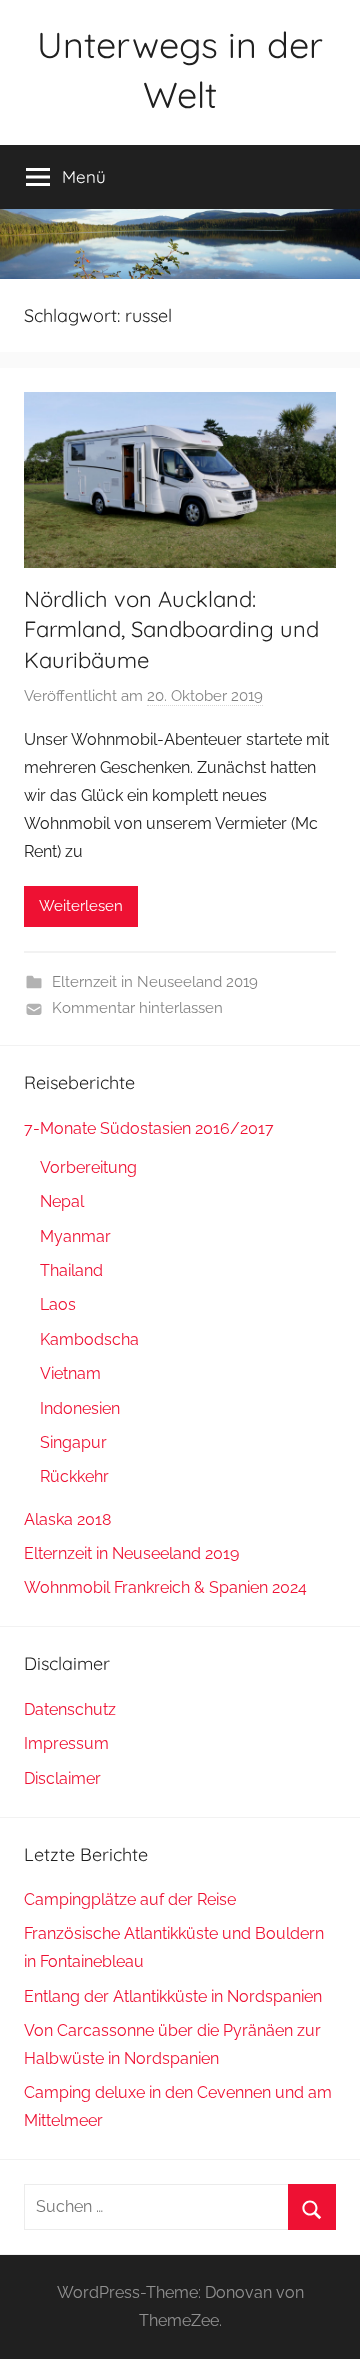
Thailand (71, 1270)
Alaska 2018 (67, 1519)
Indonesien (80, 1408)
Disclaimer (62, 1778)
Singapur (73, 1442)
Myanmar (75, 1236)
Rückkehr (74, 1476)
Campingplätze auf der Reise (130, 1899)
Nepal (62, 1201)
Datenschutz (70, 1709)
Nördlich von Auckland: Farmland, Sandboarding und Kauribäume (171, 630)
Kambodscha (89, 1339)
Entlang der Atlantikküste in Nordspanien (173, 1996)
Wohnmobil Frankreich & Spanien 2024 (165, 1587)
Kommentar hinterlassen (137, 1008)
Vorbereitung (88, 1167)
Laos (58, 1304)
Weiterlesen (81, 906)
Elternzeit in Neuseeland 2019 (155, 982)
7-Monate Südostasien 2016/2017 (149, 1128)
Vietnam (70, 1373)
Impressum (66, 1743)
